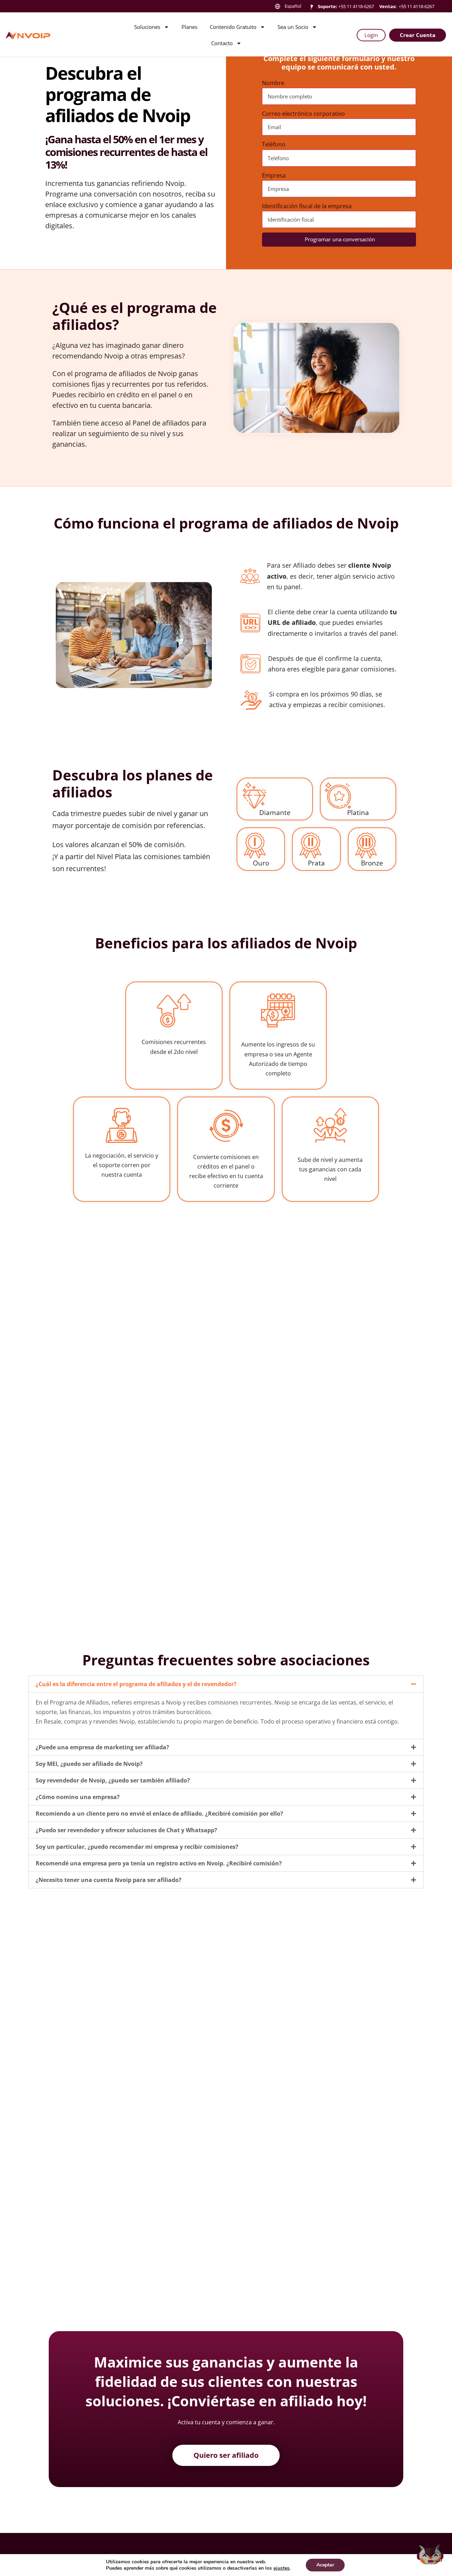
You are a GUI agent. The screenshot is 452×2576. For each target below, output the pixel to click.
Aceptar (325, 2565)
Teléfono (274, 144)
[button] (226, 1684)
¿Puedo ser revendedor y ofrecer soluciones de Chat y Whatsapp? (126, 1830)
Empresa (274, 175)
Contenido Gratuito (233, 27)
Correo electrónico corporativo (304, 114)
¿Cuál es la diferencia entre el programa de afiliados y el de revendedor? (136, 1684)
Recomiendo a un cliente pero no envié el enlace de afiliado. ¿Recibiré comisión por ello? (159, 1814)
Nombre (273, 83)
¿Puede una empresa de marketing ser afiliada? (102, 1747)
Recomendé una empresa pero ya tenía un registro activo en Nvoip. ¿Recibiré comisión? (159, 1863)
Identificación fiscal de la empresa (307, 206)
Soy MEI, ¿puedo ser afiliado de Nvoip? (89, 1764)
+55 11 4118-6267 (356, 6)
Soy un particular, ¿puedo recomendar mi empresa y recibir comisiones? (137, 1847)
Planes (189, 27)
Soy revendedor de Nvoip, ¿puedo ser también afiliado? (113, 1780)
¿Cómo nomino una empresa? (78, 1797)
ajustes (281, 2568)
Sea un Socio (293, 27)
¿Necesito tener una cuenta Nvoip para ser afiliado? (109, 1880)
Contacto (222, 43)
